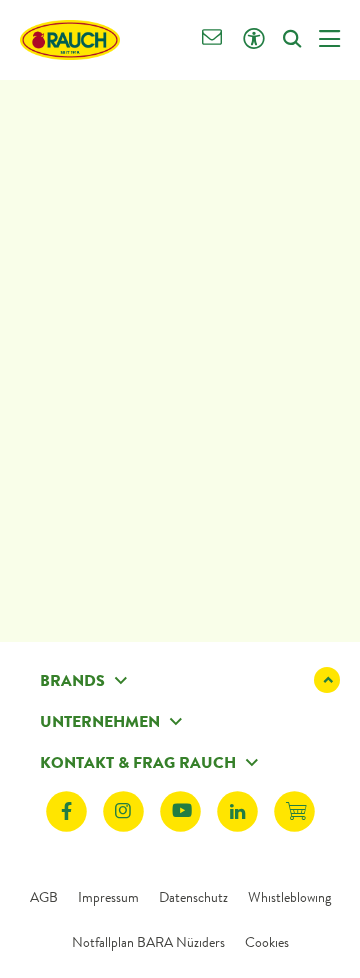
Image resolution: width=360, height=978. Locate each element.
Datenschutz (193, 897)
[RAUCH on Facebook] (66, 811)
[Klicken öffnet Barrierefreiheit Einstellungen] (253, 39)
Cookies (267, 942)
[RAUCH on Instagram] (123, 811)
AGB (44, 897)
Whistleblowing (289, 897)
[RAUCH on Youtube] (180, 811)
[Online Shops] (294, 811)
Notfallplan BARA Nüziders (148, 942)
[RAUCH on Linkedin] (237, 811)
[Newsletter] (212, 39)
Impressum (108, 897)
